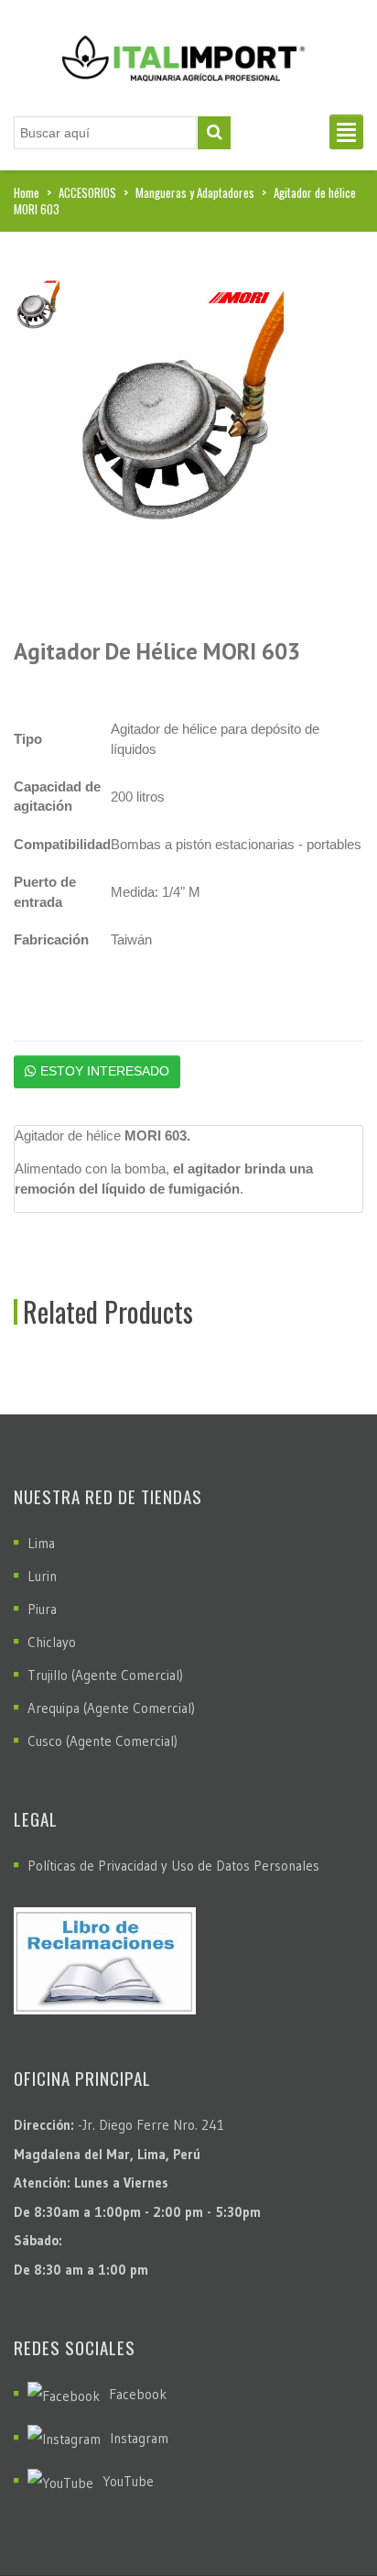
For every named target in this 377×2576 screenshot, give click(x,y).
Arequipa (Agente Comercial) (111, 1708)
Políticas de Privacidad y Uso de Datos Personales (173, 1866)
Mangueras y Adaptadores (195, 192)
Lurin (42, 1576)
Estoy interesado (105, 1071)
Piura (42, 1609)
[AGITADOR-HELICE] (175, 428)
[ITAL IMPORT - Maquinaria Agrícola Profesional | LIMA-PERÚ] (179, 52)
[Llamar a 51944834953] (323, 2516)
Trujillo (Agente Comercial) (105, 1675)
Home (27, 192)
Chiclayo (52, 1642)
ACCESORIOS (87, 192)
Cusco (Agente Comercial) (102, 1741)
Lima (41, 1543)
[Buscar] (214, 133)
